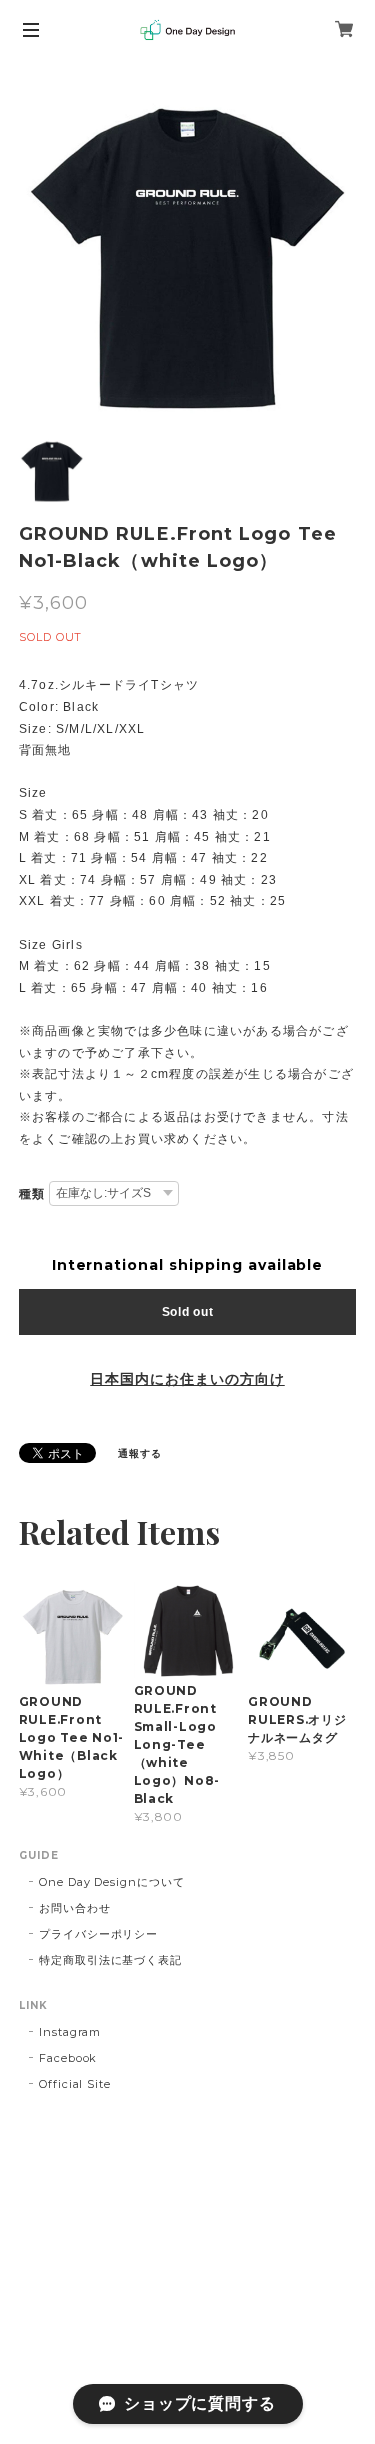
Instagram (70, 2032)
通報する (140, 1453)
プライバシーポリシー (99, 1934)
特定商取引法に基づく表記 (111, 1960)
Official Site (75, 2084)
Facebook (68, 2058)
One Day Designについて (112, 1882)
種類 (32, 1194)
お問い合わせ (75, 1908)
